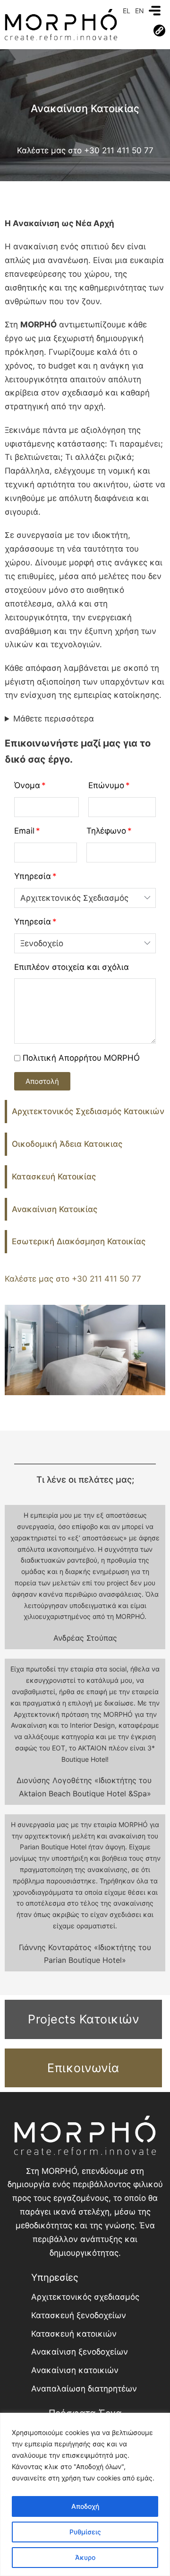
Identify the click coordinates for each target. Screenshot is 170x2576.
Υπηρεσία (33, 876)
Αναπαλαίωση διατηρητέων (84, 2389)
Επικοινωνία (83, 2068)
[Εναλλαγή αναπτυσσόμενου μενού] (159, 31)
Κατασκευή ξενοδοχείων (79, 2315)
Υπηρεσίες (55, 2277)
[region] (85, 2494)
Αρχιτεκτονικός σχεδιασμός (85, 2297)
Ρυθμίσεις (85, 2532)
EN (140, 11)
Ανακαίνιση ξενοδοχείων (80, 2352)
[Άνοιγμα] (155, 11)
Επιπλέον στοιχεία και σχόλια (72, 967)
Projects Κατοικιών (83, 2019)
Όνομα (27, 785)
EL (127, 11)
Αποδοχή (85, 2506)
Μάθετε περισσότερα (54, 719)
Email (24, 831)
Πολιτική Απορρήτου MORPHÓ (81, 1058)
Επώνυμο (106, 785)
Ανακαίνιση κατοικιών (75, 2370)
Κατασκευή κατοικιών (74, 2334)
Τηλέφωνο (106, 831)
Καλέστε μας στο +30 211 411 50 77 (85, 150)
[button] (42, 1081)
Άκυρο (85, 2557)
